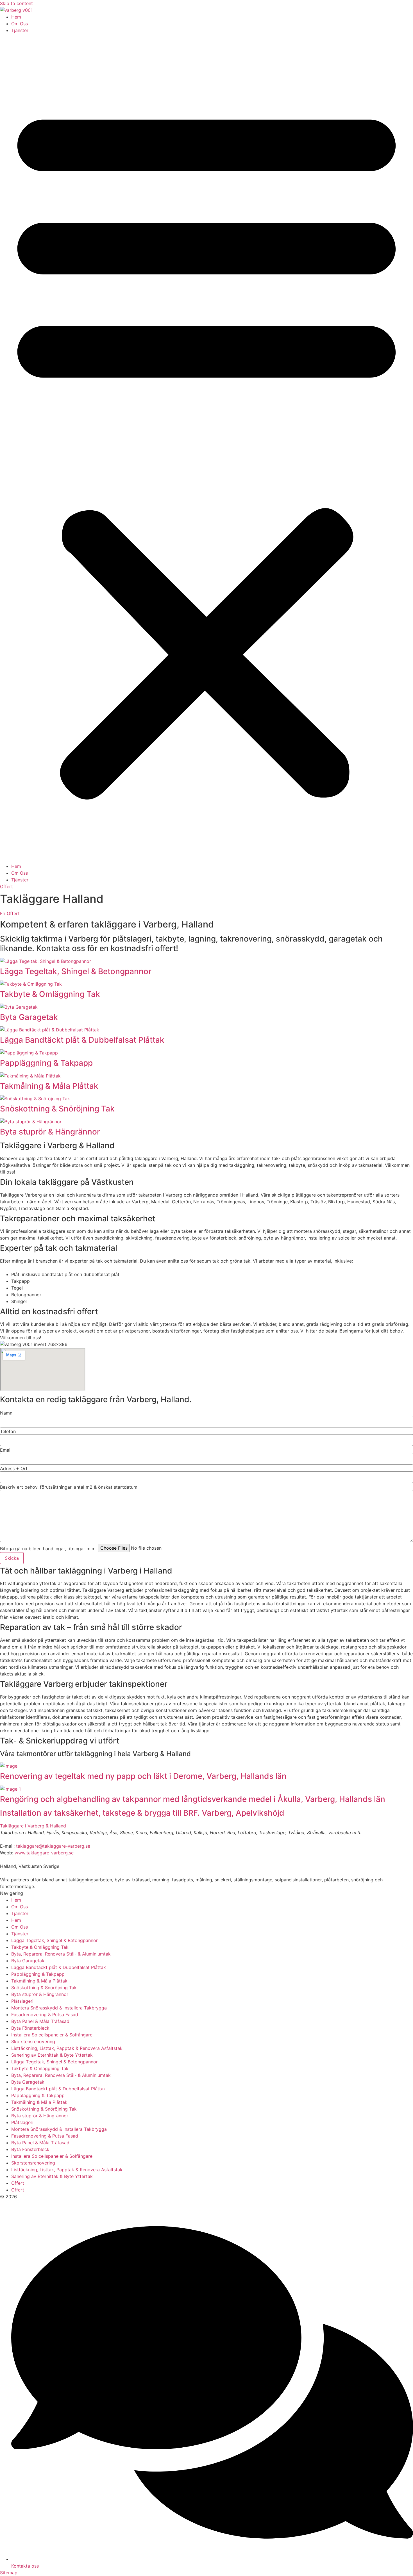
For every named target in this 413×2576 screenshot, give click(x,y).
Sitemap (9, 2573)
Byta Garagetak (29, 1017)
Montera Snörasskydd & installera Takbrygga (59, 2008)
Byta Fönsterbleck (30, 2028)
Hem (16, 17)
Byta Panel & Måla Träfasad (40, 2021)
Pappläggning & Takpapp (46, 1063)
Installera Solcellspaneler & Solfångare (52, 2035)
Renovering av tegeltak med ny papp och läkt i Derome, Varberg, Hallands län (143, 1776)
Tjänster (20, 30)
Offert (18, 2183)
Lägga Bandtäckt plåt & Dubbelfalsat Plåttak (82, 1040)
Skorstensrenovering (33, 2041)
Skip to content (16, 3)
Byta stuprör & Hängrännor (50, 1132)
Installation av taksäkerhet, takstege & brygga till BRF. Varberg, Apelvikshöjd (142, 1813)
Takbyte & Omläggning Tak (50, 994)
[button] (206, 448)
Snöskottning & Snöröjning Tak (57, 1109)
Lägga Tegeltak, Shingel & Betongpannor (76, 971)
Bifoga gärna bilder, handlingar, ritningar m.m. (48, 1549)
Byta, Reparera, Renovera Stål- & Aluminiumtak (61, 1954)
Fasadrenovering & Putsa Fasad (45, 2015)
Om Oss (20, 24)
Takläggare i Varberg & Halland (33, 1826)
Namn (6, 1413)
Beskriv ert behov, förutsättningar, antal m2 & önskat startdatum (69, 1487)
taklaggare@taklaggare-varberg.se (53, 1846)
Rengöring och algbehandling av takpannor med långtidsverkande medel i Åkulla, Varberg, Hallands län (193, 1799)
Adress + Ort (14, 1468)
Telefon (8, 1431)
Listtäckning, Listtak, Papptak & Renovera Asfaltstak (67, 2048)
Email (6, 1450)
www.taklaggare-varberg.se (44, 1853)
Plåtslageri (22, 2001)
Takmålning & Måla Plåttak (49, 1086)
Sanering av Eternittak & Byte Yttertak (52, 2055)
